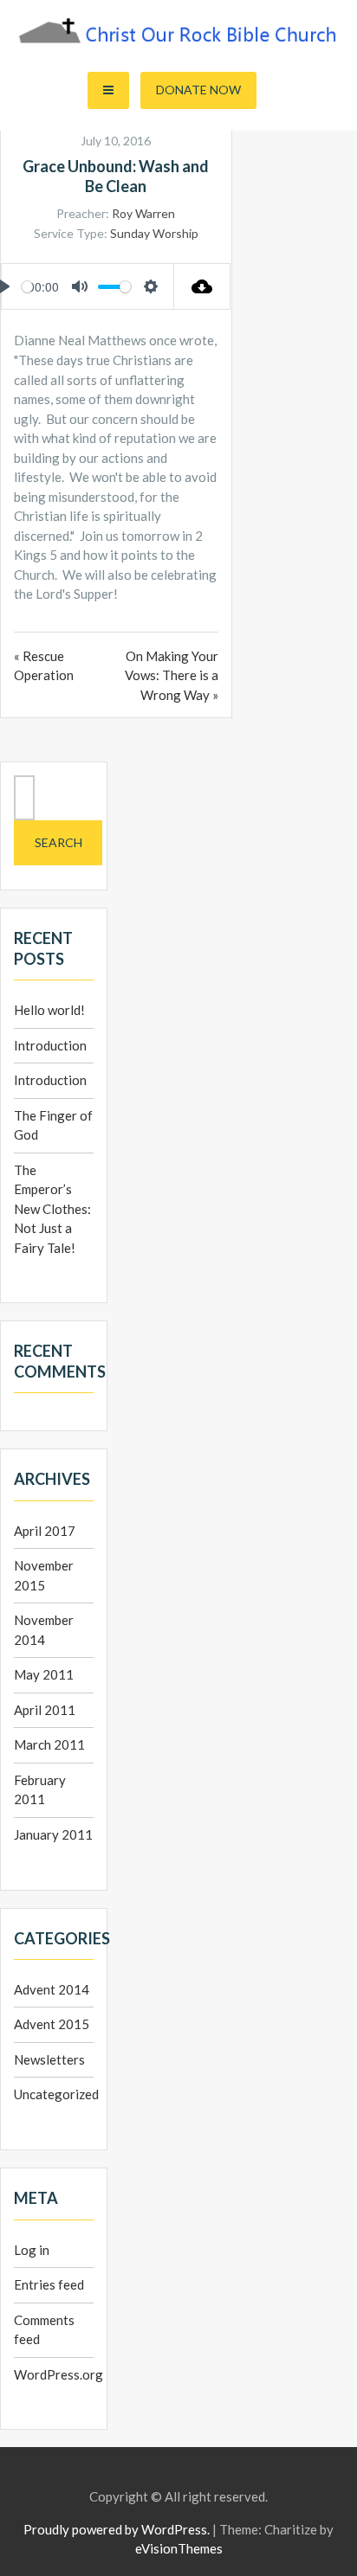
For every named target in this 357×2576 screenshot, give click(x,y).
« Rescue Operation (44, 666)
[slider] (27, 287)
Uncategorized (56, 2094)
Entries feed (49, 2284)
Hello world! (49, 1010)
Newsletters (49, 2059)
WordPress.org (58, 2374)
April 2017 (45, 1531)
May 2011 (44, 1674)
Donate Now (198, 90)
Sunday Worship (154, 233)
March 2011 (49, 1744)
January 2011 (53, 1834)
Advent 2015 (52, 2024)
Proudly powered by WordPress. (117, 2529)
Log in (32, 2250)
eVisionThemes (179, 2548)
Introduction (50, 1045)
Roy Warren (143, 213)
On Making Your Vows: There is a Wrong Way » (172, 675)
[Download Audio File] (202, 286)
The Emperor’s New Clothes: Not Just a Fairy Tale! (52, 1209)
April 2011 (45, 1710)
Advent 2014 (52, 1989)
